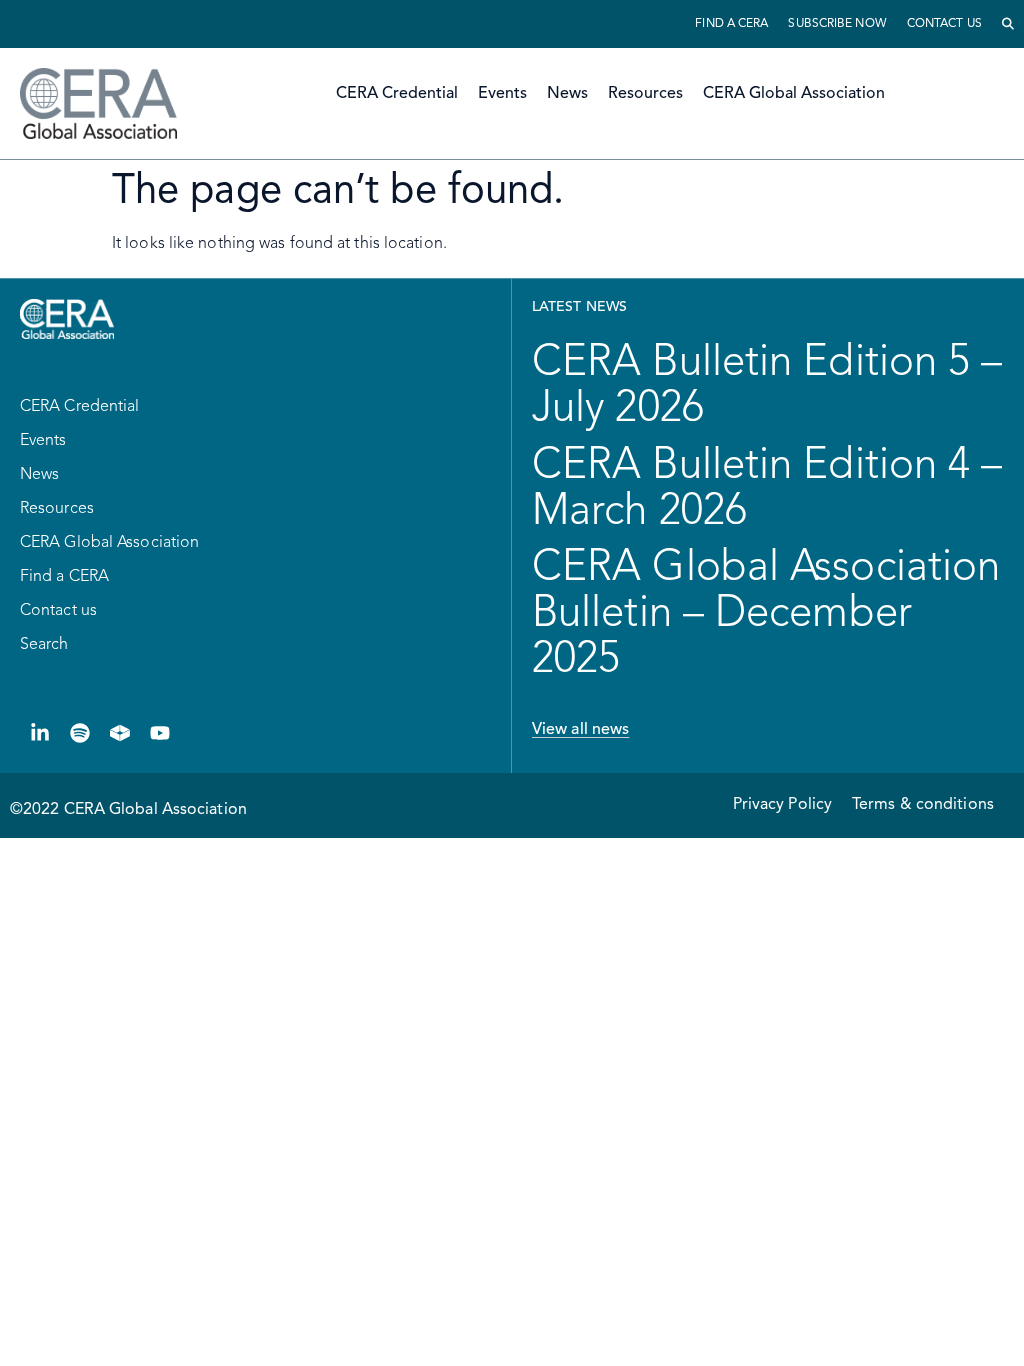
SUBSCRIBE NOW (837, 24)
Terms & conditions (923, 805)
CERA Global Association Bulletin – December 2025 (766, 614)
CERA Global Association (794, 94)
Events (502, 94)
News (567, 94)
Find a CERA (731, 24)
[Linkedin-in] (40, 733)
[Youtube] (160, 733)
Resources (645, 94)
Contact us (944, 24)
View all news (580, 730)
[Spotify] (80, 733)
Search (44, 645)
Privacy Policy (782, 805)
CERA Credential (397, 94)
